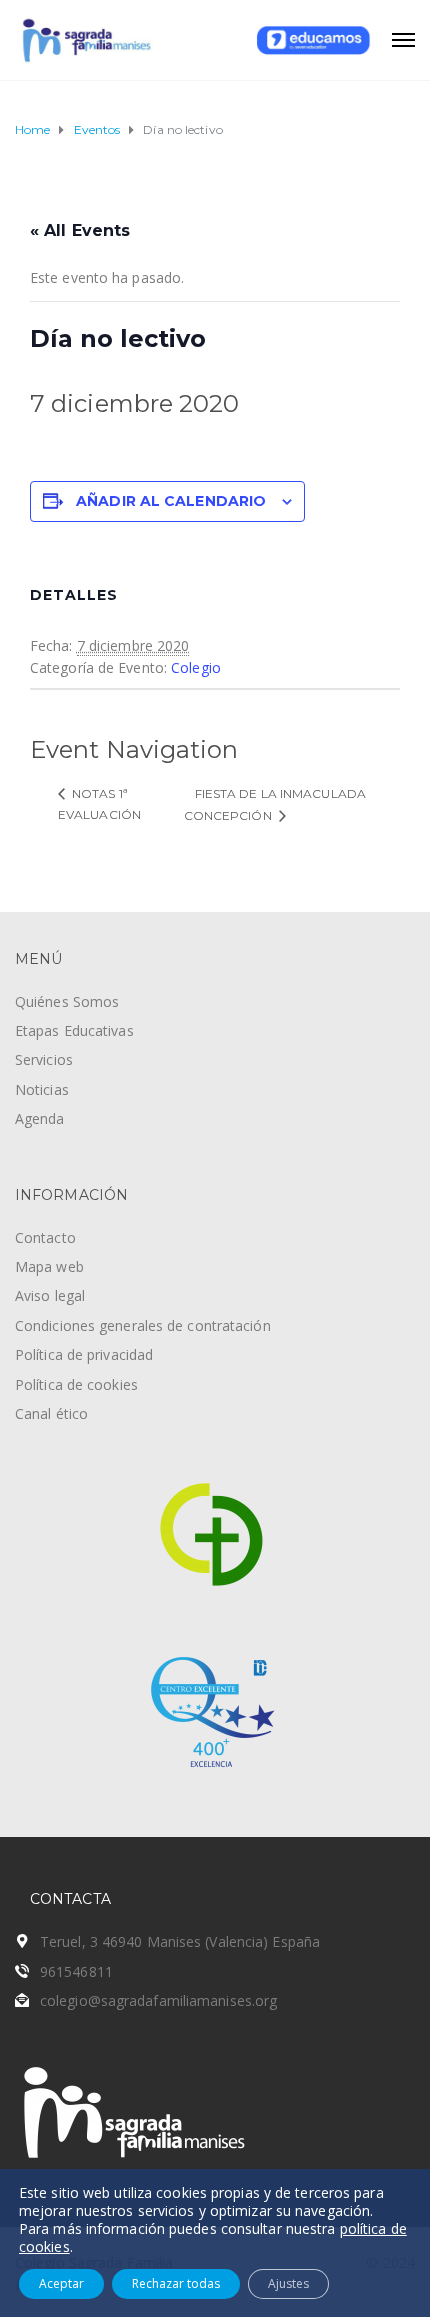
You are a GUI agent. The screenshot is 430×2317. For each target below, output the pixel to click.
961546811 (76, 1971)
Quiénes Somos (67, 1001)
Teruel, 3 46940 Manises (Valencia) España (180, 1941)
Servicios (44, 1059)
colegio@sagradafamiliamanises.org (158, 2000)
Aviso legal (50, 1295)
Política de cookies (76, 1384)
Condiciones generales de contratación (143, 1325)
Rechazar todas (176, 2283)
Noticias (42, 1089)
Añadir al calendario (171, 501)
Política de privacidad (84, 1354)
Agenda (40, 1118)
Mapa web (49, 1266)
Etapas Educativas (74, 1030)
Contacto (45, 1237)
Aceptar (61, 2283)
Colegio (196, 667)
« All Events (80, 230)
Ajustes (288, 2283)
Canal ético (51, 1413)
